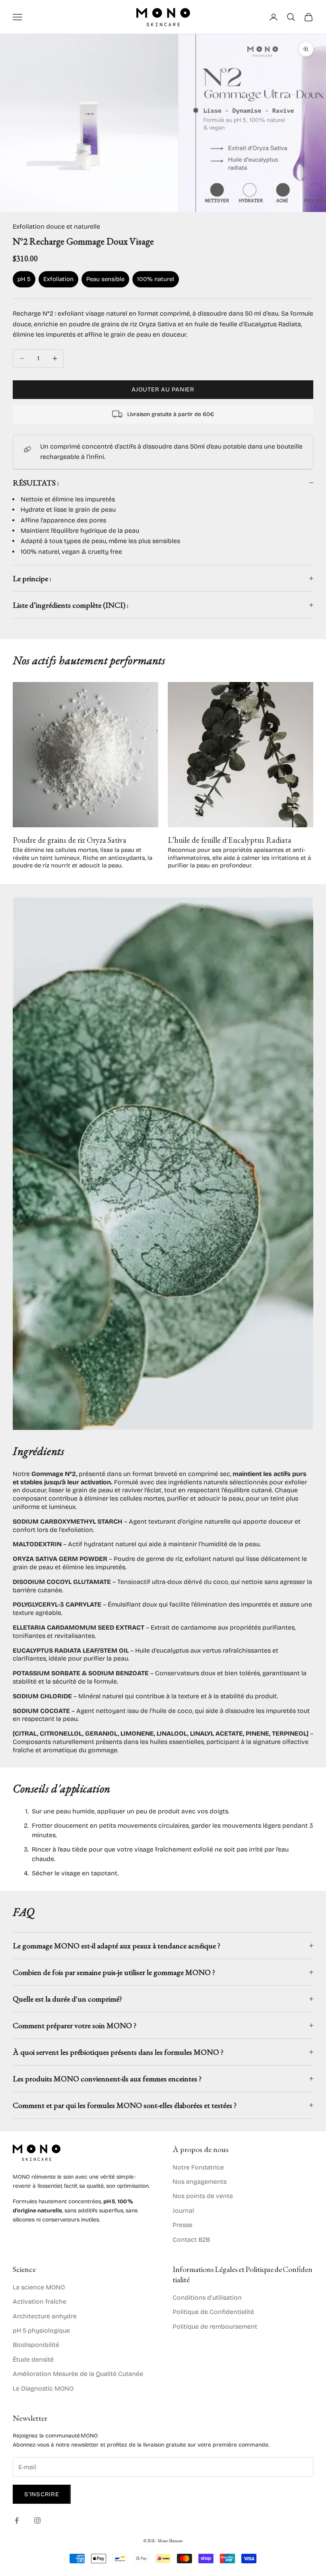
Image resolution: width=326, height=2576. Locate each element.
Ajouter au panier (163, 389)
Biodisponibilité (36, 2345)
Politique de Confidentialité (213, 2312)
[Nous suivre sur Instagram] (37, 2520)
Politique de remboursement (215, 2326)
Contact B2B (191, 2240)
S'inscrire (42, 2494)
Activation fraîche (40, 2301)
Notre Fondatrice (198, 2167)
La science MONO (39, 2287)
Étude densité (33, 2359)
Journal (183, 2211)
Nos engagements (200, 2182)
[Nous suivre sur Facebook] (17, 2520)
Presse (182, 2225)
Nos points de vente (203, 2196)
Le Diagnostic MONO (43, 2388)
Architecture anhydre (45, 2316)
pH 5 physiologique (41, 2330)
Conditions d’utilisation (207, 2298)
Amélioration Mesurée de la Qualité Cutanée (78, 2374)
